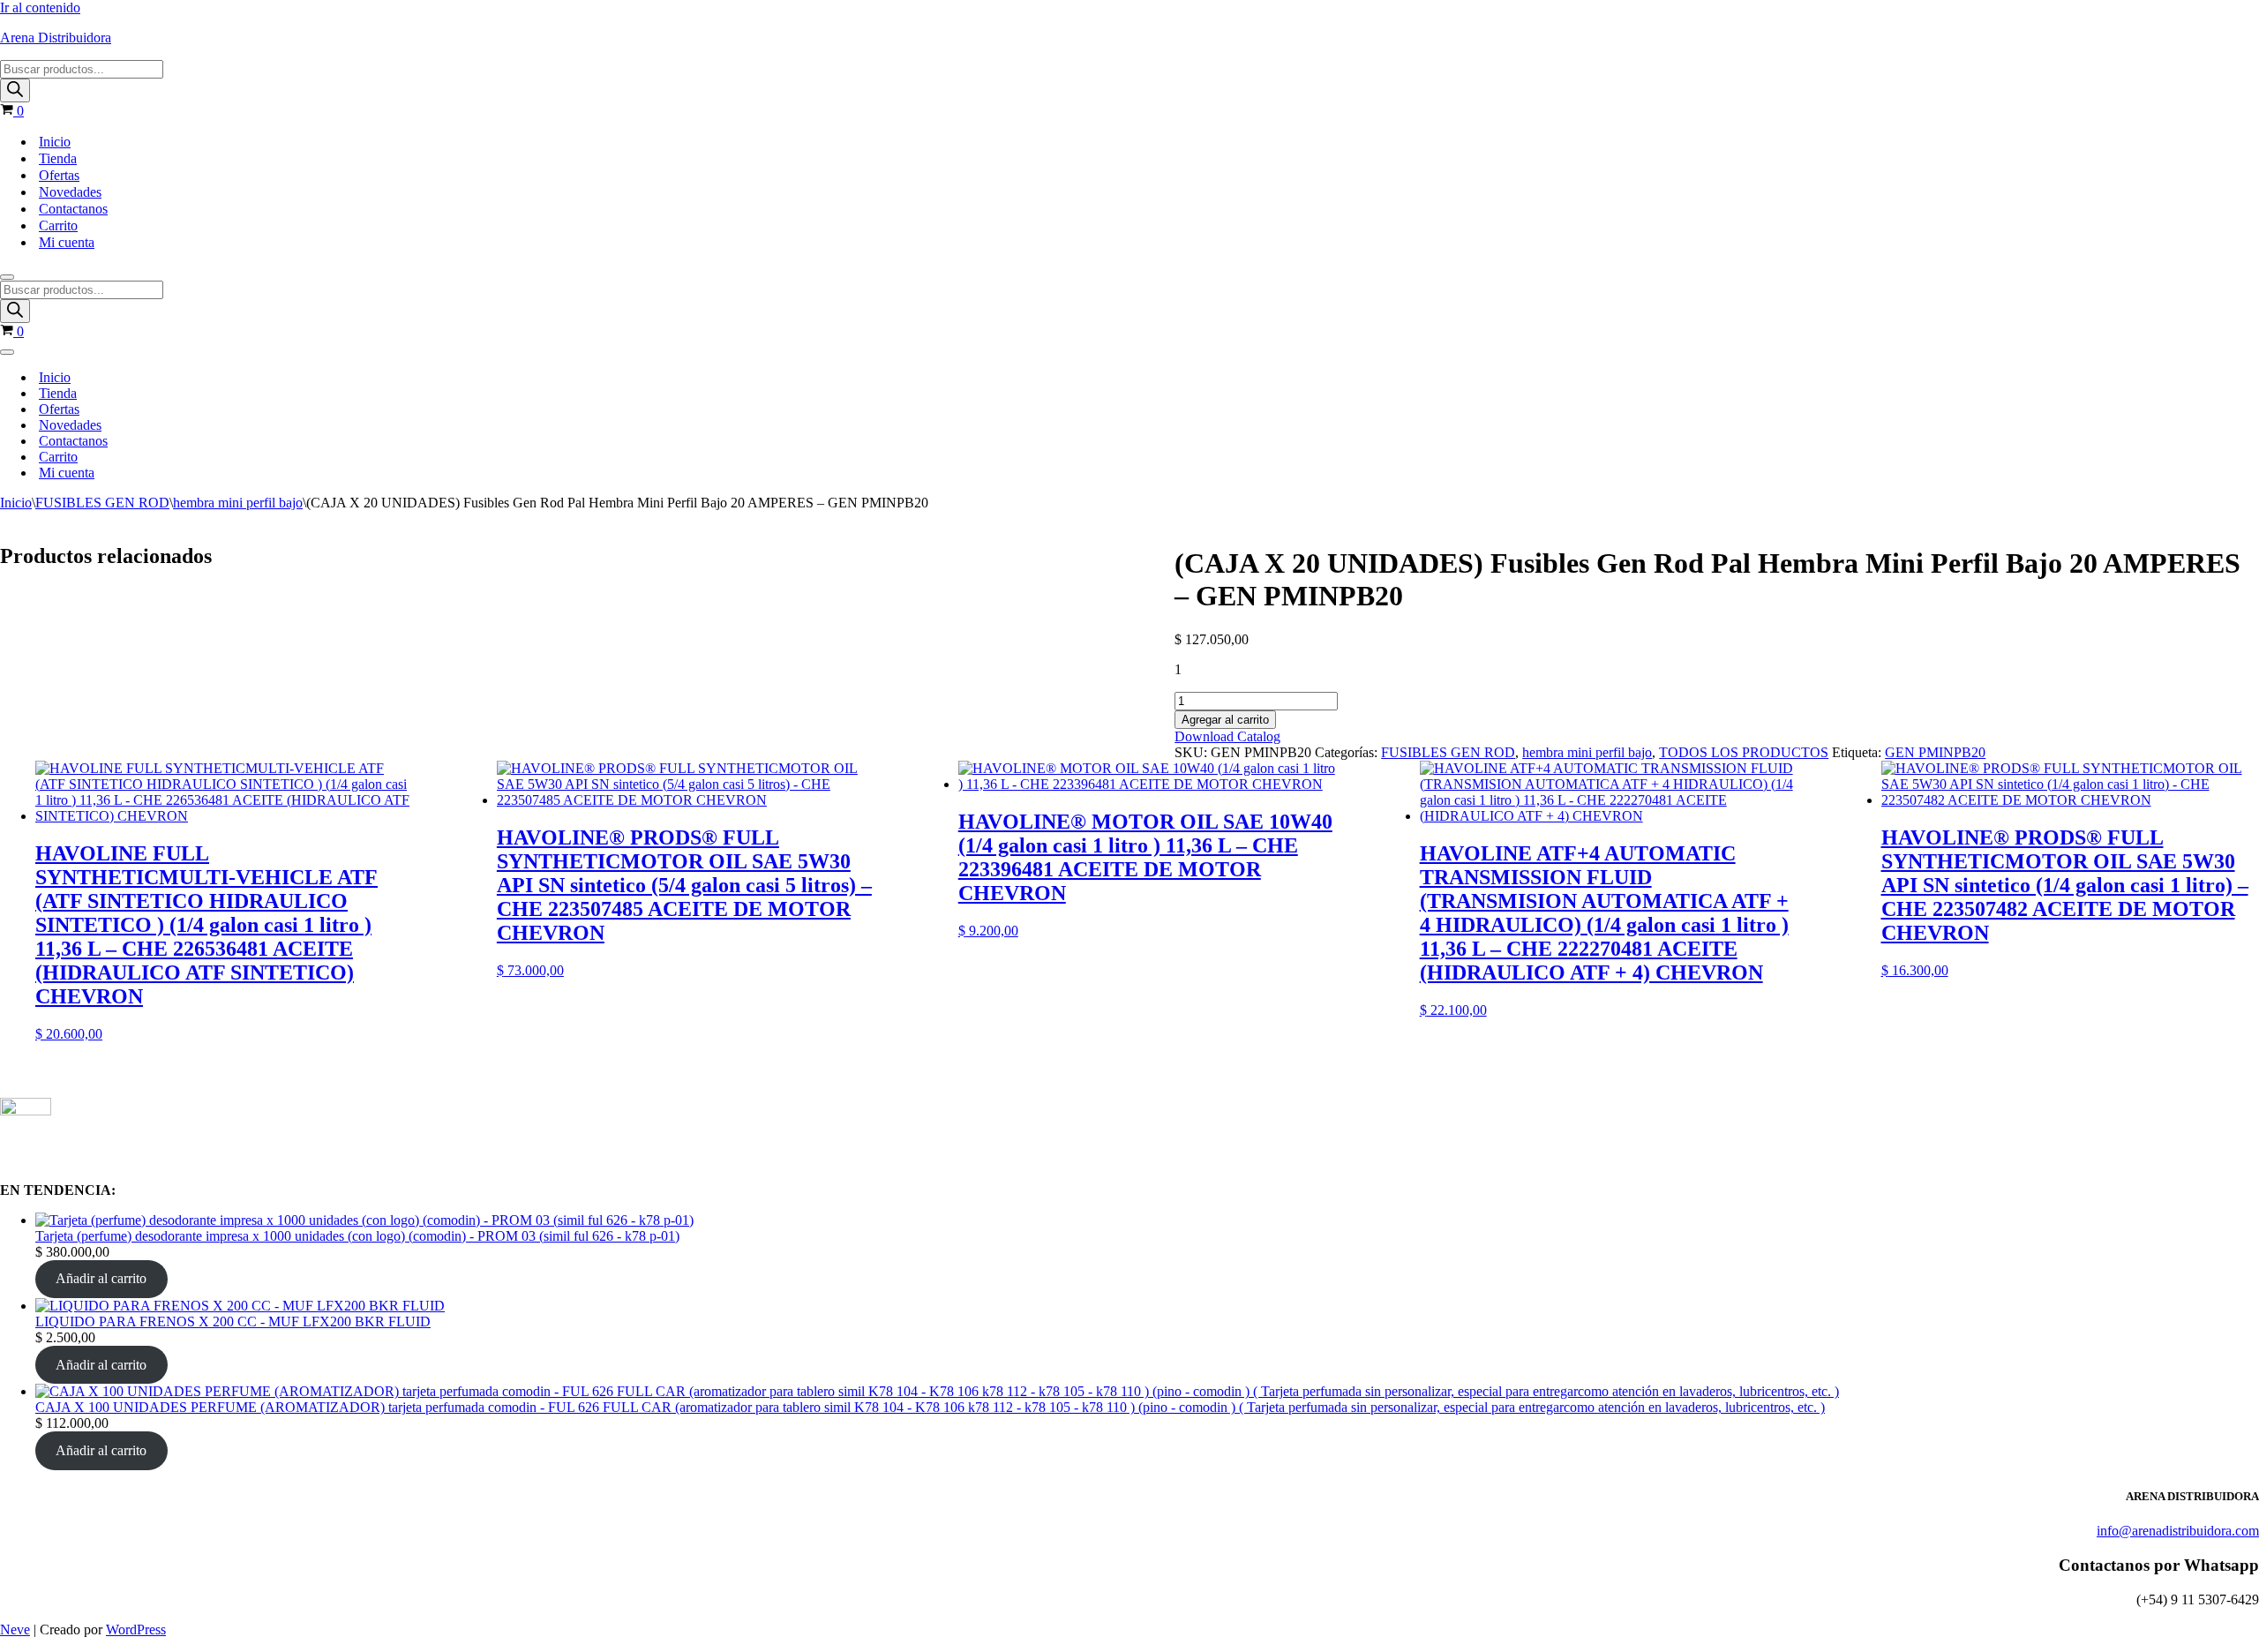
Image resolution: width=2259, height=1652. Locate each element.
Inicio (55, 142)
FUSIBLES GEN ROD (102, 503)
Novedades (70, 192)
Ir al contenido (40, 8)
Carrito (58, 225)
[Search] (15, 90)
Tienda (58, 158)
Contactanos (73, 209)
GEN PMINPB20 (1935, 752)
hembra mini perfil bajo (238, 503)
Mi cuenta (67, 242)
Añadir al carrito (101, 1278)
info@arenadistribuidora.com (2178, 1531)
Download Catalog (1227, 736)
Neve (15, 1629)
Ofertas (59, 175)
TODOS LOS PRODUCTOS (1744, 752)
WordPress (136, 1629)
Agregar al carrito (1225, 720)
